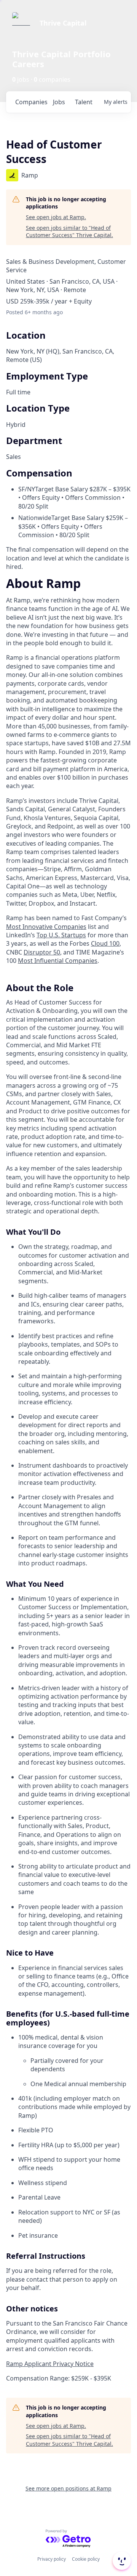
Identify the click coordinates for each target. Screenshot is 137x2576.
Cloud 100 (105, 943)
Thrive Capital (63, 23)
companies (31, 102)
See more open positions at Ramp (68, 2488)
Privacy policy (52, 2559)
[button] (121, 2561)
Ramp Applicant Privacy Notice (50, 2364)
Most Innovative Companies (46, 927)
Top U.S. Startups (61, 935)
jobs (59, 102)
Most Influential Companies (58, 961)
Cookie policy (86, 2559)
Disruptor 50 (42, 952)
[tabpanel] (68, 1481)
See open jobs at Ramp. (56, 217)
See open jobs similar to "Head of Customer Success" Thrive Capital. (69, 232)
